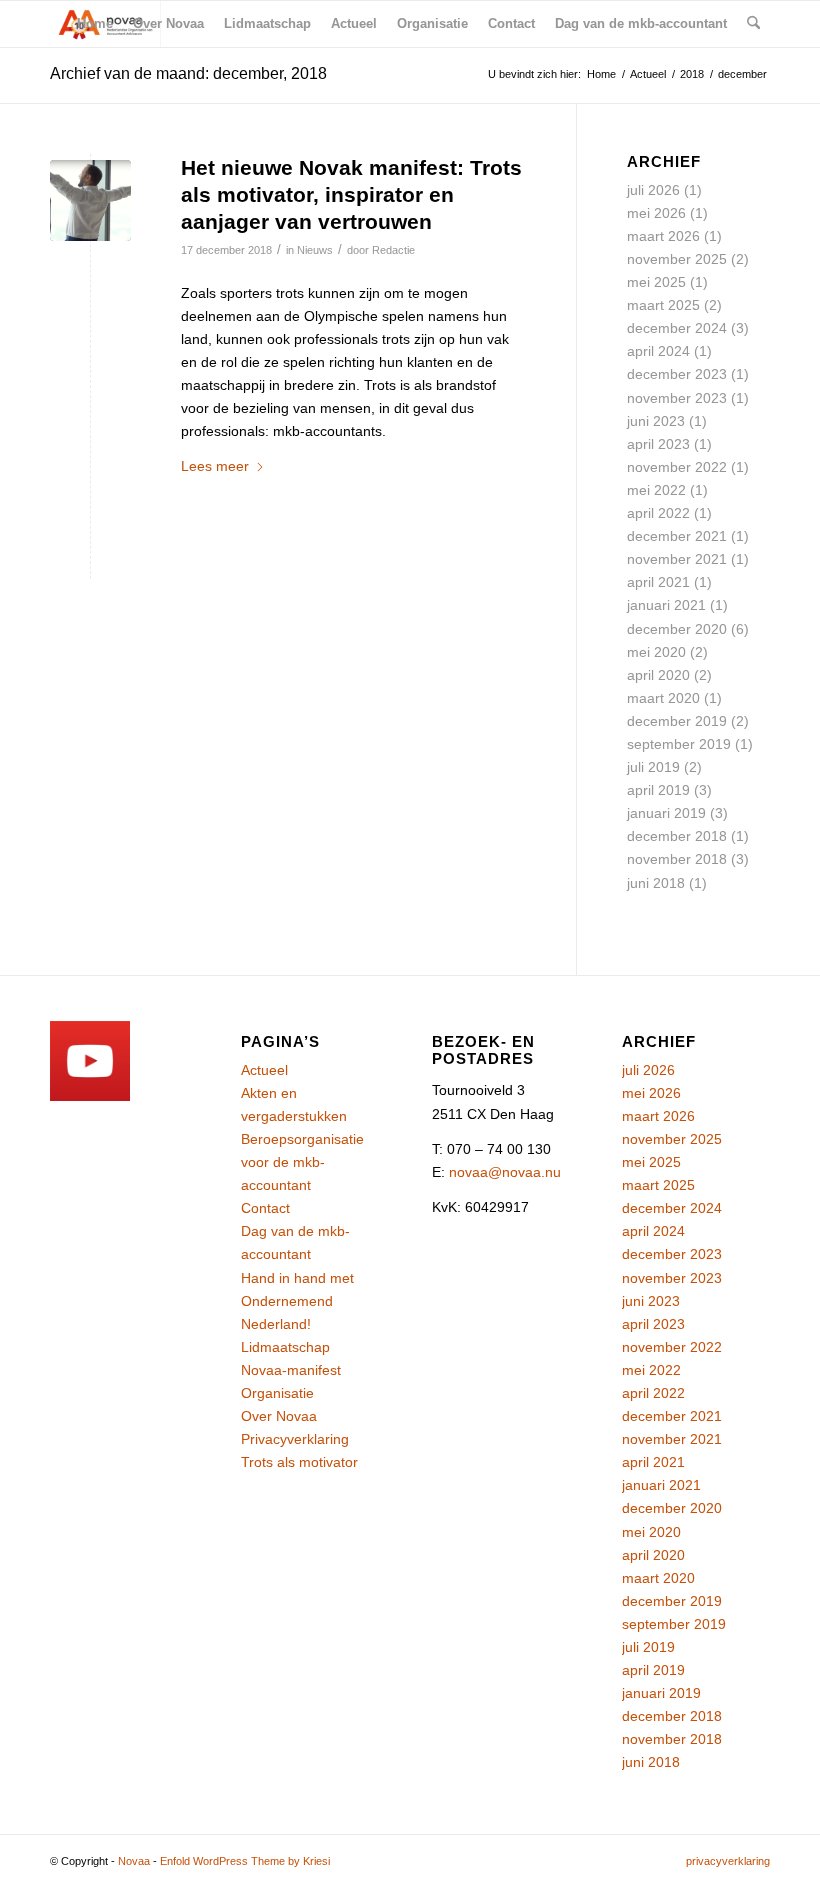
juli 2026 (653, 190)
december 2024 (677, 328)
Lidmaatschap (285, 1347)
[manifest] (90, 200)
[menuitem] (95, 24)
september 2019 (679, 744)
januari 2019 (666, 813)
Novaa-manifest (291, 1370)
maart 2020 (663, 698)
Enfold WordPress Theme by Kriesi (245, 1861)
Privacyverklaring (295, 1439)
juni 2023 (656, 421)
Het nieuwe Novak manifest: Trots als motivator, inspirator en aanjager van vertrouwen (351, 195)
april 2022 (658, 513)
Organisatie (277, 1393)
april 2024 (658, 351)
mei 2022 (656, 490)
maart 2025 (663, 305)
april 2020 (658, 675)
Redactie (393, 250)
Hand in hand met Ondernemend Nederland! (297, 1301)
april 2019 (658, 790)
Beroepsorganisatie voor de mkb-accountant (302, 1162)
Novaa (134, 1861)
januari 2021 (666, 605)
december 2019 (677, 721)
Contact (265, 1208)
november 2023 (677, 398)
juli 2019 (653, 767)
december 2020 (677, 629)
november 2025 (677, 259)
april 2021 (658, 582)
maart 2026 (663, 236)
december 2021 (677, 536)
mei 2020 (656, 652)
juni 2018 (656, 883)
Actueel (264, 1070)
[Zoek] (753, 24)
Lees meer (215, 466)
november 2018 (677, 859)
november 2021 (677, 559)
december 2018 (677, 836)
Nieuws (315, 250)
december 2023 (677, 374)
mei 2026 (656, 213)
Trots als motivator (299, 1462)
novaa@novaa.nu (505, 1172)
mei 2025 (656, 282)
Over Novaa (279, 1416)
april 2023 (658, 444)
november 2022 (677, 467)
